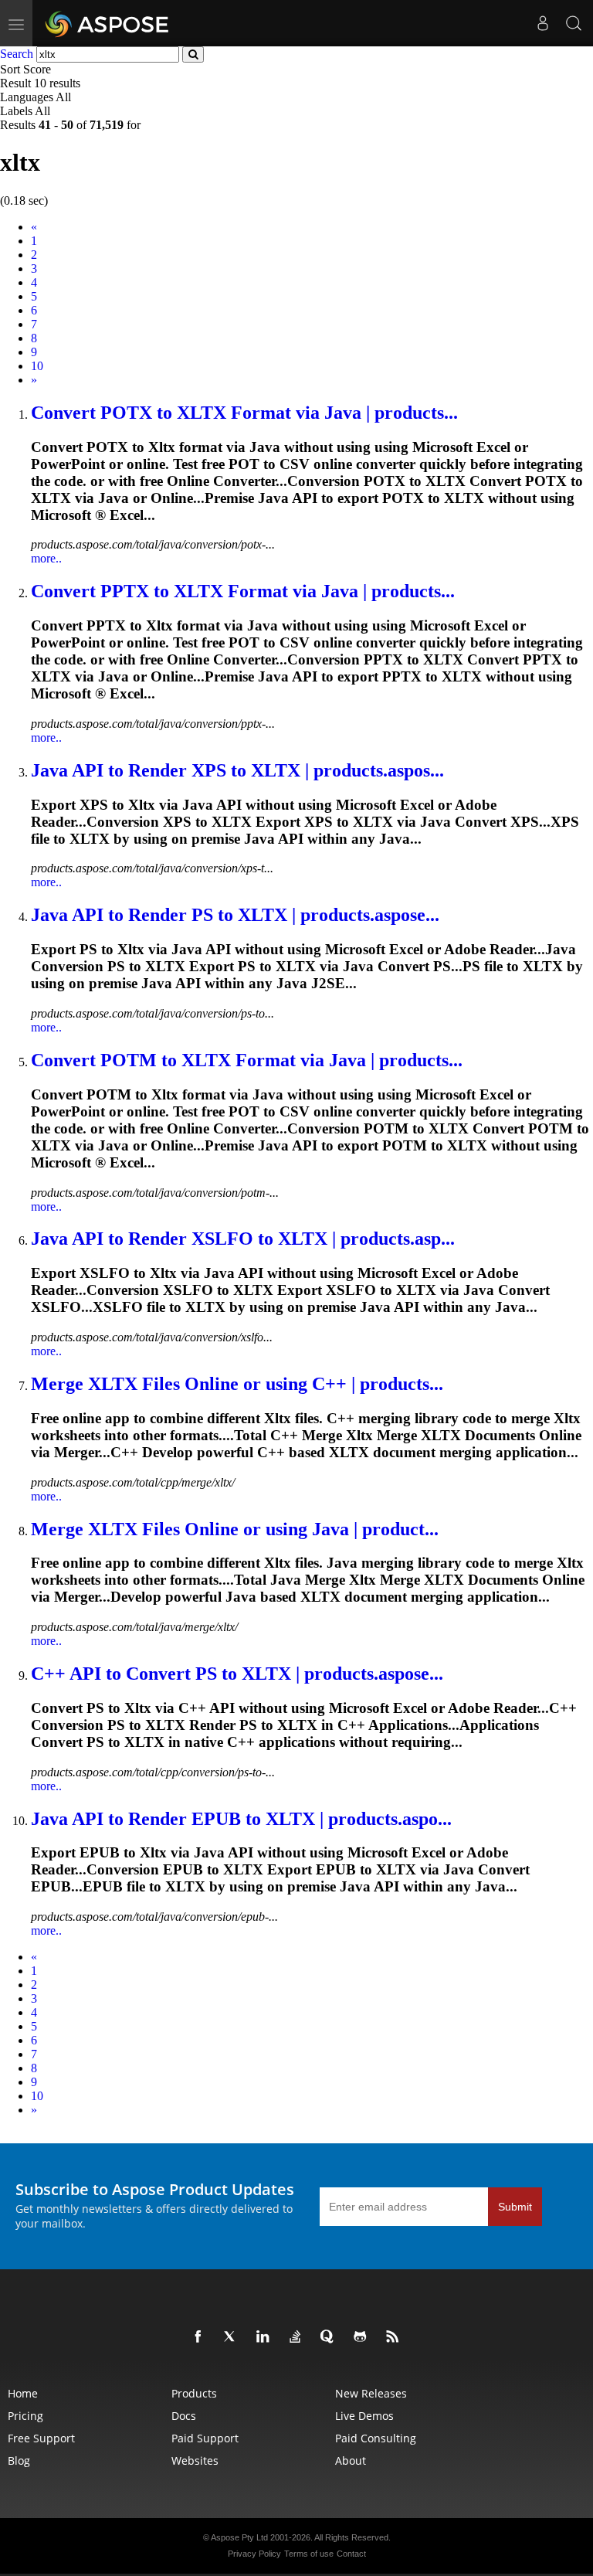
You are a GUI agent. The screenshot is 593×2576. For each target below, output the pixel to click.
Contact (351, 2554)
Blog (19, 2460)
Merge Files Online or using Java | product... (235, 1529)
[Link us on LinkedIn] (266, 2337)
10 (37, 366)
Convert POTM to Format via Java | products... (247, 1060)
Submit (515, 2207)
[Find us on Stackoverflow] (298, 2337)
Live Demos (364, 2416)
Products (194, 2393)
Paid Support (205, 2438)
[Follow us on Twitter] (233, 2337)
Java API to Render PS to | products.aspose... (235, 915)
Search (17, 54)
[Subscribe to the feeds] (395, 2337)
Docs (184, 2416)
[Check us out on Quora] (330, 2337)
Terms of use (309, 2554)
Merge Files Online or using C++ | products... (237, 1384)
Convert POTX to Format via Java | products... (244, 413)
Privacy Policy (254, 2554)
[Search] (574, 23)
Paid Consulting (376, 2438)
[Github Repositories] (363, 2337)
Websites (195, 2460)
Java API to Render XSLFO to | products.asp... (243, 1239)
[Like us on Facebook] (201, 2337)
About (351, 2460)
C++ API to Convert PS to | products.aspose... (237, 1674)
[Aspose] (108, 23)
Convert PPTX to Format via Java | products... (243, 591)
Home (23, 2393)
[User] (543, 23)
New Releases (371, 2393)
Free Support (41, 2438)
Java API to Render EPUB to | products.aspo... (241, 1819)
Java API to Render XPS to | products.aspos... (237, 770)
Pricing (25, 2416)
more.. (46, 558)
